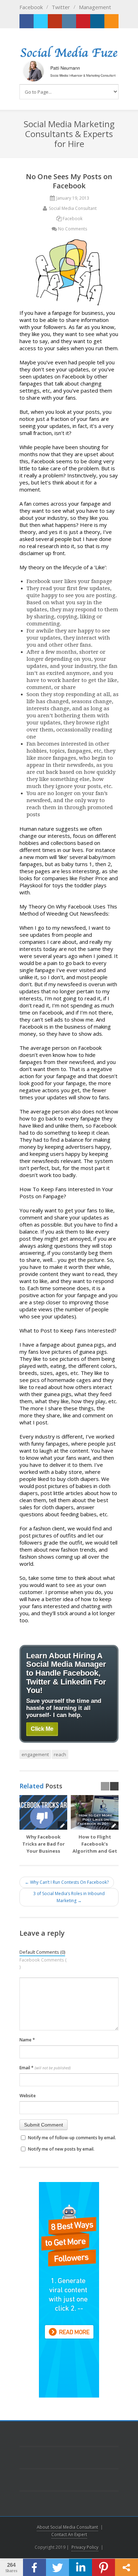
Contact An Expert (69, 2534)
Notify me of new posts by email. (61, 2149)
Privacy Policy (85, 2547)
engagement (35, 1754)
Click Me (42, 1729)
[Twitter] (41, 21)
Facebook (31, 7)
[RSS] (111, 21)
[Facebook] (27, 21)
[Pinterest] (83, 21)
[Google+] (55, 21)
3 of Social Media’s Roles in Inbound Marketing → (69, 1897)
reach (60, 1754)
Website (28, 2096)
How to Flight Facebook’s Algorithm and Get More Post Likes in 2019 (95, 1851)
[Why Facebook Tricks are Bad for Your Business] (43, 1812)
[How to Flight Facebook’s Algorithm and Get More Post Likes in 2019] (95, 1812)
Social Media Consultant (73, 208)
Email (45, 2068)
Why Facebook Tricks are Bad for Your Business (44, 1844)
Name (27, 2040)
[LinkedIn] (97, 21)
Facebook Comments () (43, 1963)
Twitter (61, 7)
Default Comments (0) (42, 1952)
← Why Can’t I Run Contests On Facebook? (67, 1882)
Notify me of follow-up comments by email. (72, 2138)
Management (95, 7)
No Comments (73, 229)
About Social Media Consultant (67, 2527)
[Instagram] (69, 21)
